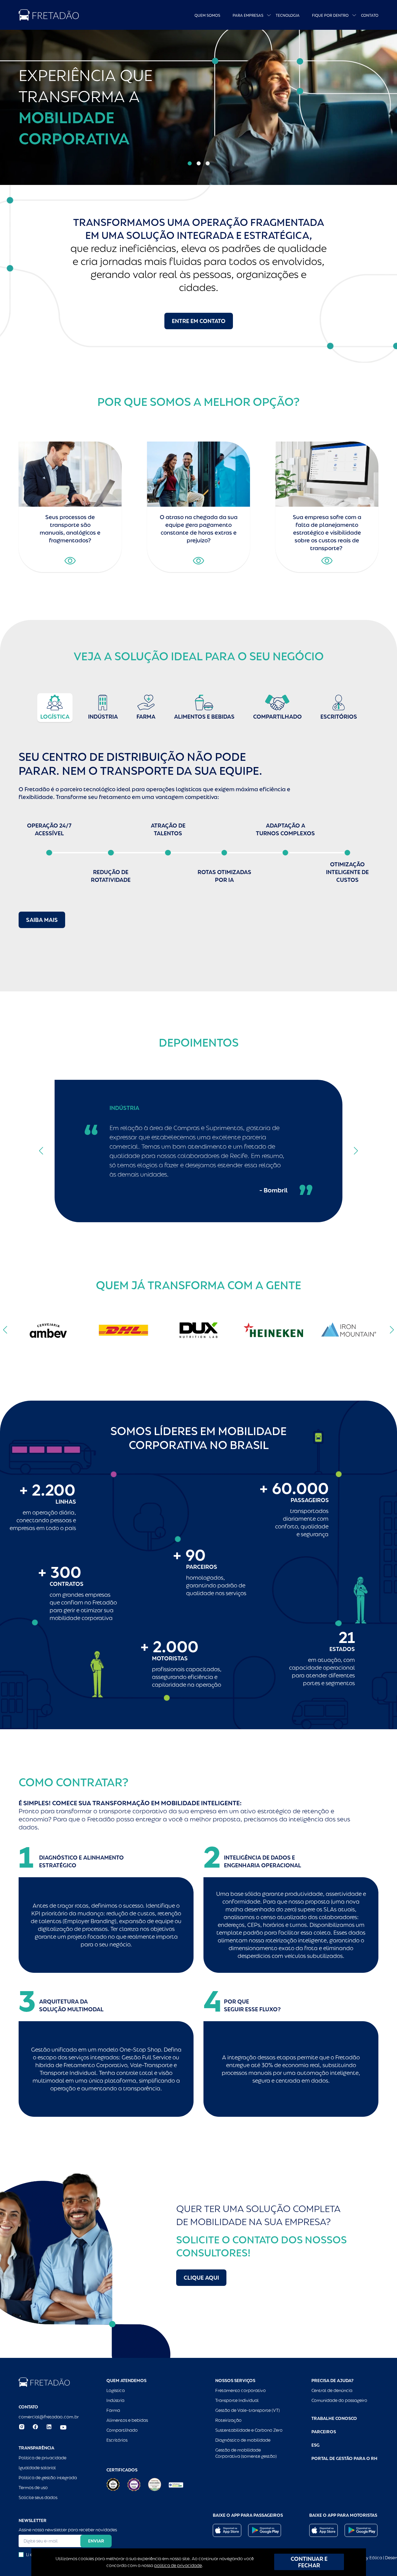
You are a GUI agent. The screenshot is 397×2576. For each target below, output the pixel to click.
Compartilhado (122, 2430)
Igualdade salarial (37, 2468)
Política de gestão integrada (48, 2478)
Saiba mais (42, 920)
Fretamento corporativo (241, 2390)
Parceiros (324, 2432)
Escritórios (117, 2440)
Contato (370, 16)
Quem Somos (207, 16)
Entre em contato (199, 321)
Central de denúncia (332, 2390)
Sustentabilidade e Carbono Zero (249, 2430)
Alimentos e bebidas (127, 2420)
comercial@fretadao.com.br (49, 2417)
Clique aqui (201, 2278)
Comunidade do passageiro (339, 2400)
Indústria (115, 2400)
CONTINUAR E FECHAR (309, 2562)
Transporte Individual (237, 2400)
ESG (315, 2445)
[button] (190, 163)
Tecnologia (288, 16)
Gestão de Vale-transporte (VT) (248, 2410)
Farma (113, 2410)
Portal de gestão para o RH (344, 2458)
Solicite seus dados (38, 2497)
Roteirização (228, 2420)
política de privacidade (178, 2565)
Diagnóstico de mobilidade (243, 2440)
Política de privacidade (42, 2458)
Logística (116, 2390)
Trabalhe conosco (334, 2418)
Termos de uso (33, 2488)
